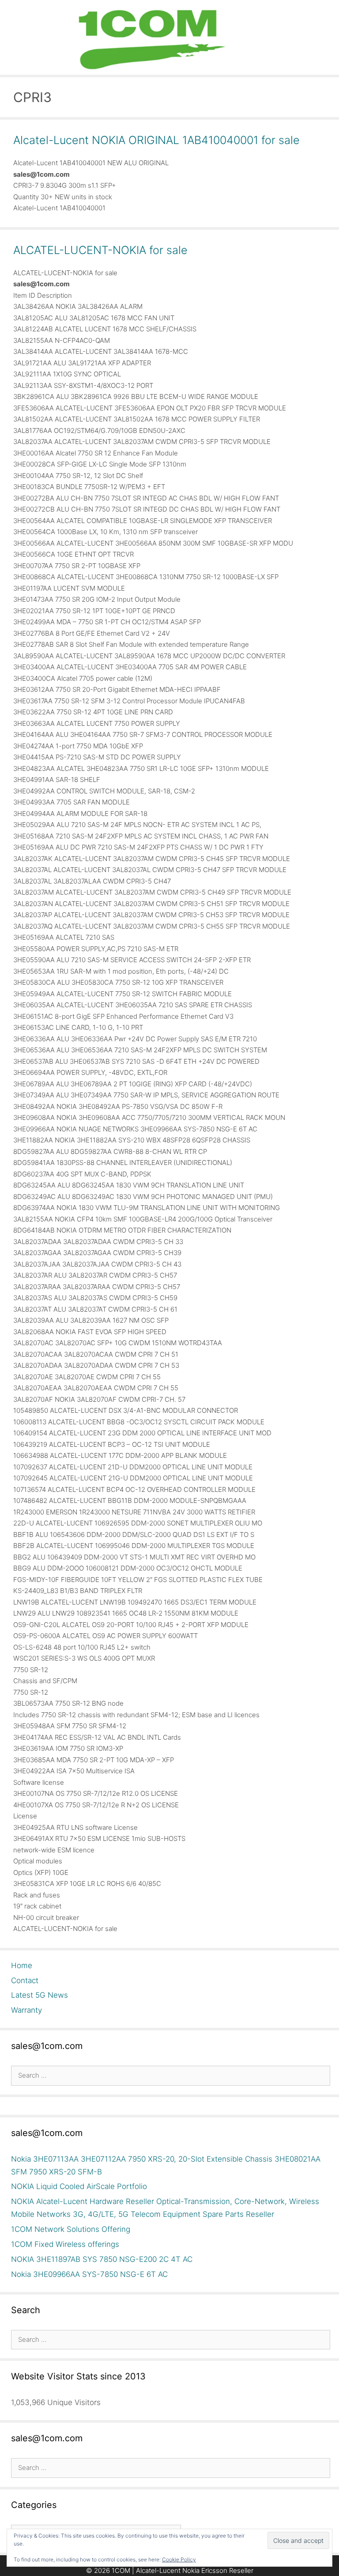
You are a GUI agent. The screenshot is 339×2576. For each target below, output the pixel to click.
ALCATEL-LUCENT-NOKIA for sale (100, 250)
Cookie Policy (179, 2559)
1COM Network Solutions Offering (71, 2229)
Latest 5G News (40, 1995)
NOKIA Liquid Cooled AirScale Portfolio (79, 2186)
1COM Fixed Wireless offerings (65, 2244)
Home (22, 1965)
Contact (25, 1980)
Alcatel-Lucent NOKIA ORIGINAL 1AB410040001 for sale (156, 140)
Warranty (26, 2010)
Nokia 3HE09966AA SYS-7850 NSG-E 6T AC (89, 2274)
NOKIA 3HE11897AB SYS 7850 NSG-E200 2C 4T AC (102, 2259)
